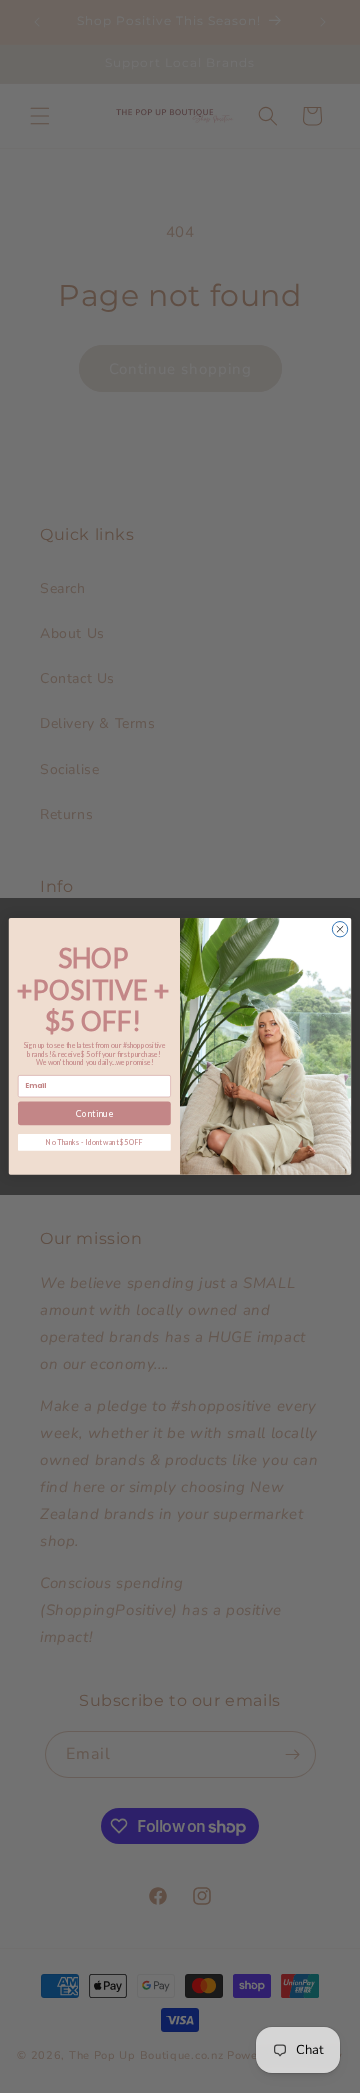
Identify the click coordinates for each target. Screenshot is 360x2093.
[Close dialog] (339, 929)
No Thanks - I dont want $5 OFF (94, 1142)
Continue (94, 1113)
